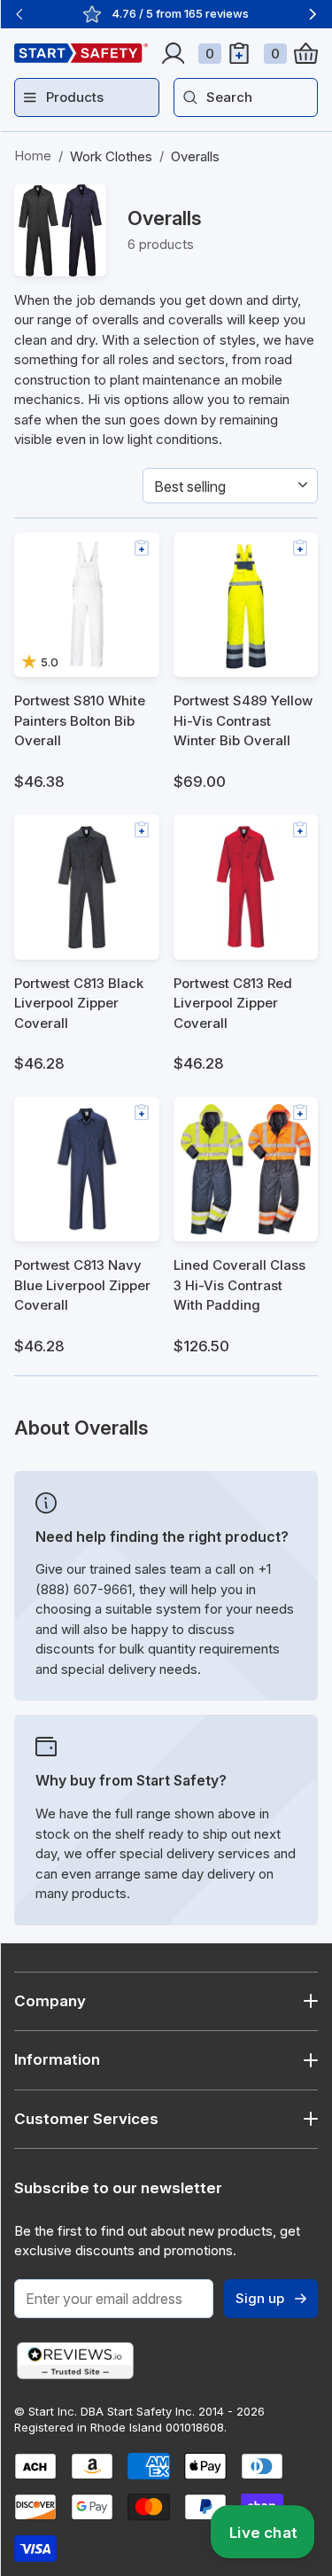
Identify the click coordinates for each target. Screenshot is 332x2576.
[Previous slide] (19, 14)
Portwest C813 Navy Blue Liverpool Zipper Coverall (82, 1285)
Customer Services (86, 2119)
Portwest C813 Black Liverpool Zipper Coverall (79, 1003)
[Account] (173, 53)
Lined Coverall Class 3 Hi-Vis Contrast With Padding (239, 1285)
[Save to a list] (142, 548)
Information (57, 2059)
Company (50, 2001)
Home (33, 156)
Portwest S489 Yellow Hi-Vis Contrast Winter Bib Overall (243, 720)
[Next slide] (313, 14)
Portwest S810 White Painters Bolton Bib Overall (80, 720)
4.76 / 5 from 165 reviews (180, 13)
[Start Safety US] (81, 53)
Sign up (260, 2298)
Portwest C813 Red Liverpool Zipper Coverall (233, 1003)
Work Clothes (111, 156)
